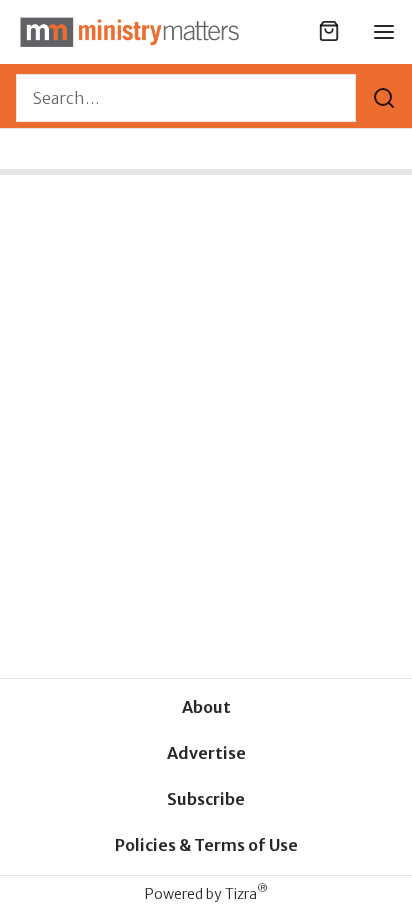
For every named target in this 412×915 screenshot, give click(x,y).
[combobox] (186, 98)
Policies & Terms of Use (206, 845)
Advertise (206, 753)
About (206, 707)
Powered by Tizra (206, 893)
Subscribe (206, 799)
